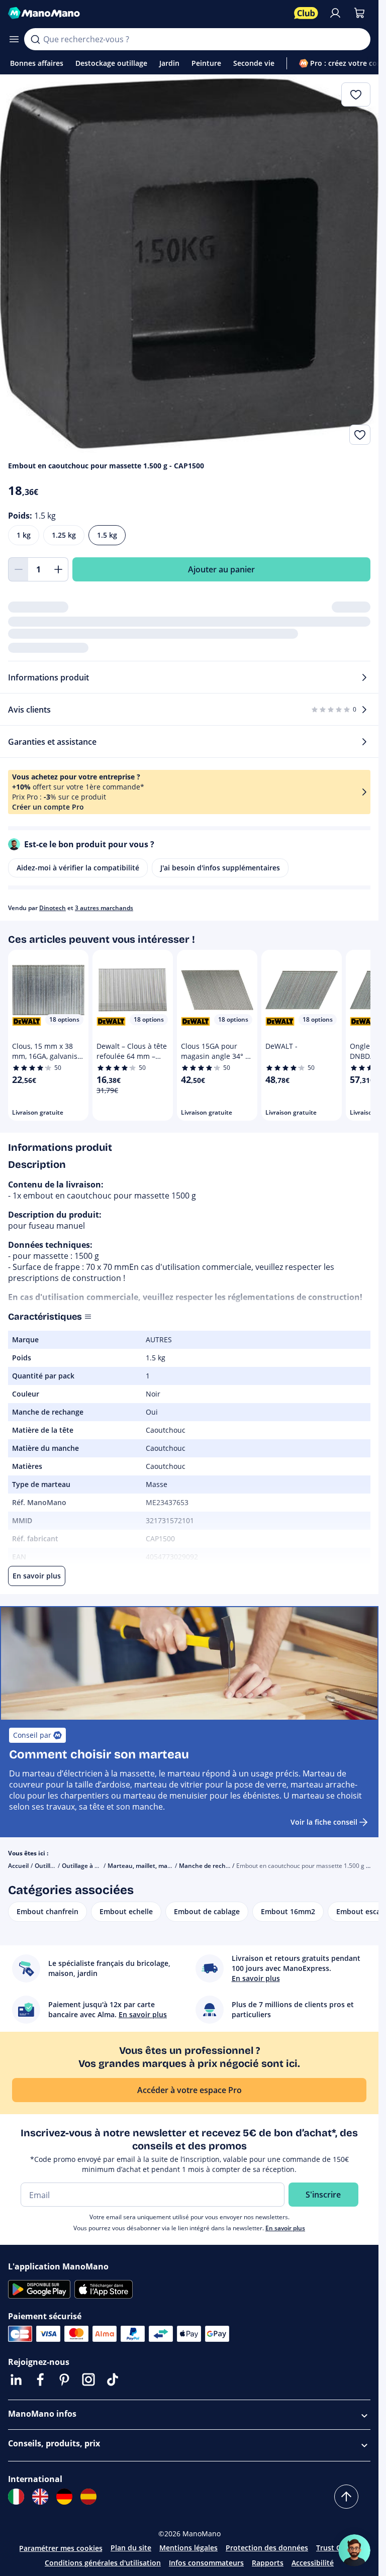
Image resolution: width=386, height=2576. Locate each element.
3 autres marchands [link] (104, 908)
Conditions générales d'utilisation (103, 2563)
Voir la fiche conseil (324, 1822)
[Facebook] (40, 2380)
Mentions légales (188, 2548)
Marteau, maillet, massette (147, 1866)
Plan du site (131, 2548)
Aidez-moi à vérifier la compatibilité (78, 868)
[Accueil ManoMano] (147, 13)
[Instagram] (88, 2380)
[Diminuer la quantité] (18, 569)
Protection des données (267, 2548)
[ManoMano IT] (16, 2497)
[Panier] (359, 13)
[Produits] (14, 39)
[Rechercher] (35, 39)
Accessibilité (313, 2563)
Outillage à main (85, 1866)
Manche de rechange (210, 1866)
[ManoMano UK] (40, 2497)
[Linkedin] (16, 2380)
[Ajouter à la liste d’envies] (360, 435)
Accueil (18, 1866)
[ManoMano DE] (64, 2497)
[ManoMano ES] (88, 2497)
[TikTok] (113, 2380)
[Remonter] (346, 2497)
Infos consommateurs (206, 2563)
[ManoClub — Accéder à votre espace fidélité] (306, 13)
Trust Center (338, 2548)
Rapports (268, 2563)
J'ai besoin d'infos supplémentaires (220, 868)
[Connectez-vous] (335, 13)
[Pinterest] (64, 2380)
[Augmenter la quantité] (58, 569)
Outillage (48, 1866)
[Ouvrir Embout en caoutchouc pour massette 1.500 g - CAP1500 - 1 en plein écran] (189, 264)
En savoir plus (285, 2228)
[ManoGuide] (354, 2550)
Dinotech (53, 908)
